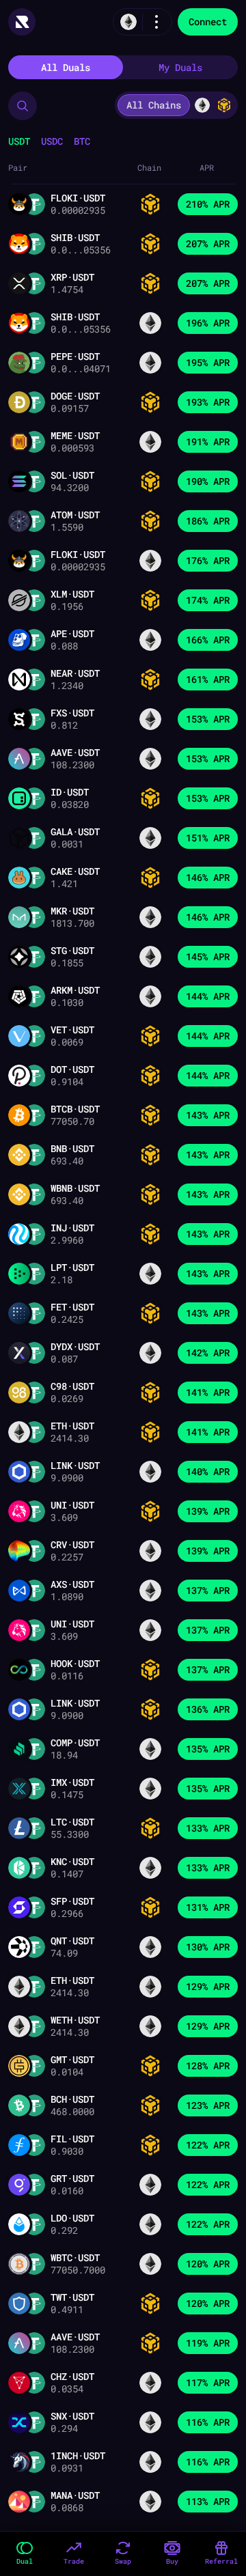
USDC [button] (52, 141)
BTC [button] (82, 141)
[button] (23, 106)
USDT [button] (19, 141)
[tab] (66, 67)
